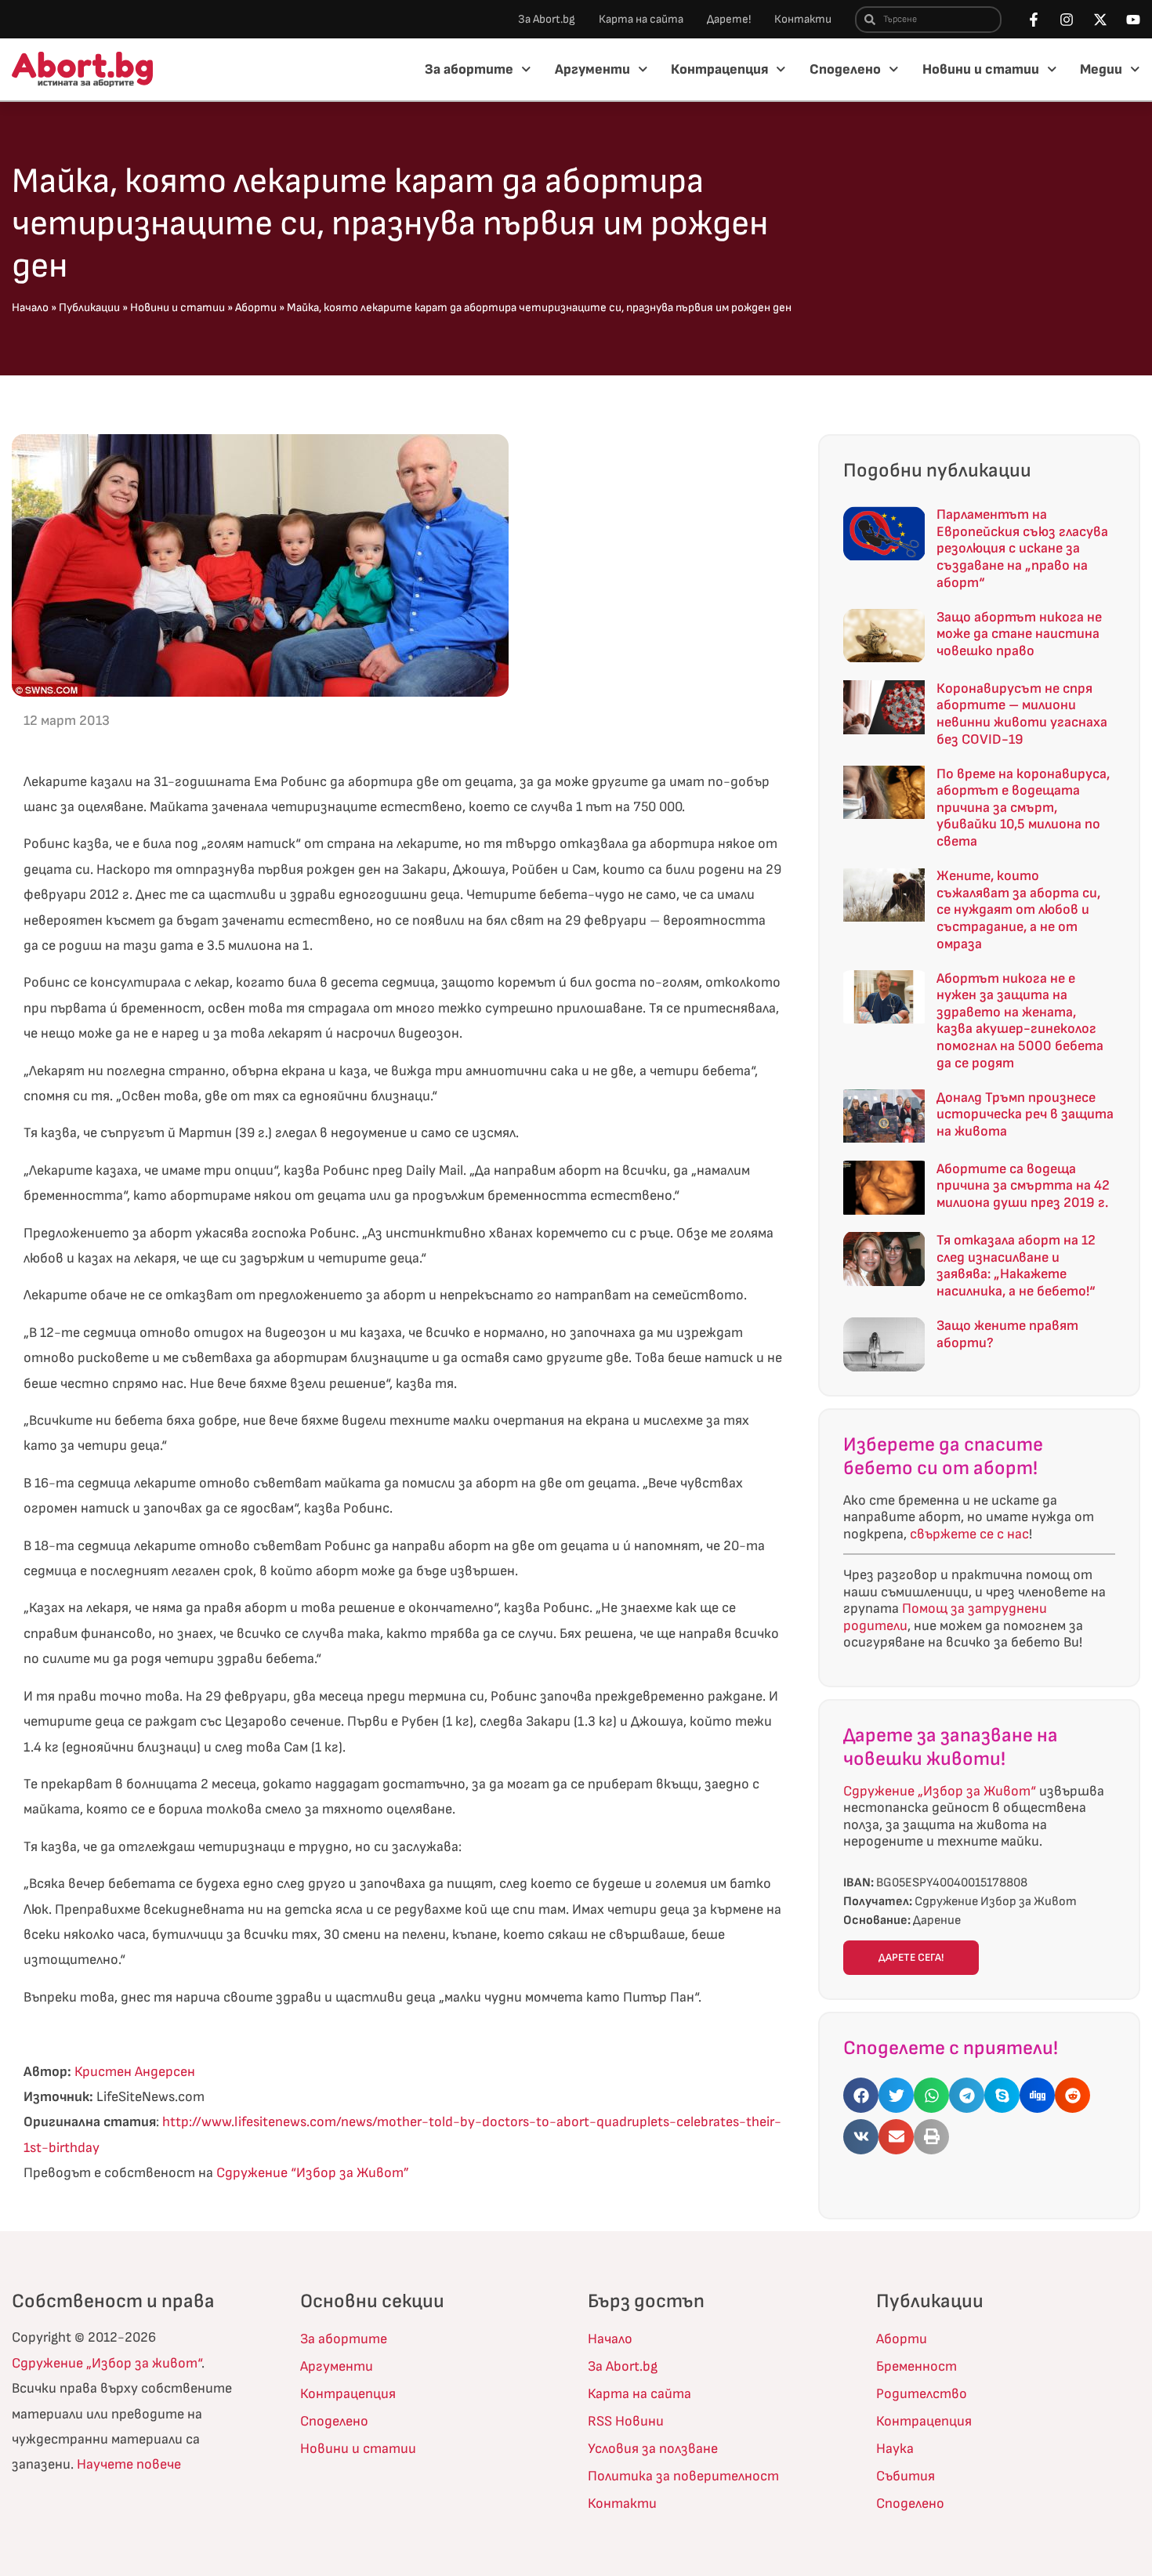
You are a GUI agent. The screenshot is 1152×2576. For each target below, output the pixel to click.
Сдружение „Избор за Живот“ (940, 1791)
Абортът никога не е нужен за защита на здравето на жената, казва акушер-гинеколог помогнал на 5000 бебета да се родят (1020, 1021)
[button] (861, 2095)
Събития (906, 2476)
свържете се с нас (969, 1534)
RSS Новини (626, 2421)
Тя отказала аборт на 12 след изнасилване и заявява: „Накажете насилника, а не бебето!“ (1016, 1266)
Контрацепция (719, 69)
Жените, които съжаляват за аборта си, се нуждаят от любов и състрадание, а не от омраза (1018, 909)
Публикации (89, 308)
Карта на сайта (641, 19)
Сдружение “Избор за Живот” (313, 2173)
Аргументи (592, 69)
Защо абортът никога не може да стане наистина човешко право (1019, 634)
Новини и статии (981, 69)
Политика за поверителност (683, 2476)
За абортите (469, 69)
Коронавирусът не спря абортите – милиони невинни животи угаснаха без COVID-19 (1022, 714)
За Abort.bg (547, 19)
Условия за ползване (653, 2449)
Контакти (803, 19)
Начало (30, 308)
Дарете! (729, 19)
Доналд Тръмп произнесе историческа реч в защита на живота (1025, 1114)
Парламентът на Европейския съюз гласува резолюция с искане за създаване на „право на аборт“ (1022, 548)
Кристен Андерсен (135, 2072)
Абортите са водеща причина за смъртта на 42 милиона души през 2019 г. (1023, 1186)
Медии (1101, 69)
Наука (895, 2449)
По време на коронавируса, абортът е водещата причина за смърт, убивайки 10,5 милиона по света (1023, 808)
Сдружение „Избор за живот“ (107, 2363)
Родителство (922, 2394)
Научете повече (129, 2464)
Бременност (917, 2366)
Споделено (845, 69)
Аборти (256, 308)
